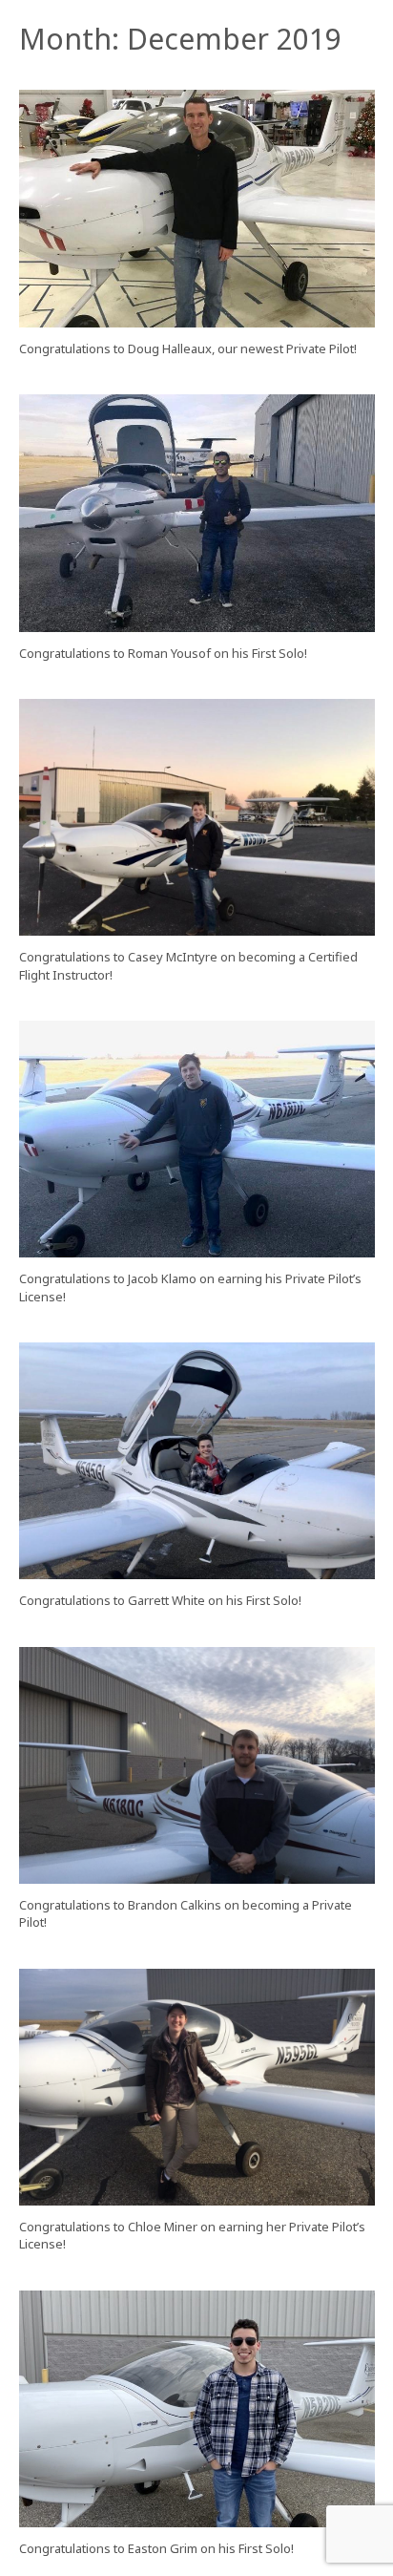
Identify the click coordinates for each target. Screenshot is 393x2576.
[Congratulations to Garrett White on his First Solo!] (197, 1461)
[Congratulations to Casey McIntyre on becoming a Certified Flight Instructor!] (197, 818)
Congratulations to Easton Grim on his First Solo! (156, 2548)
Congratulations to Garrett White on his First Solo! (160, 1600)
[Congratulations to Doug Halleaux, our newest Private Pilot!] (197, 209)
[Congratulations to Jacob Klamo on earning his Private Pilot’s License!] (197, 1140)
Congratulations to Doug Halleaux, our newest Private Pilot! (188, 348)
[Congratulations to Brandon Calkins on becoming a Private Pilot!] (197, 1766)
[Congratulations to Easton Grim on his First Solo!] (197, 2409)
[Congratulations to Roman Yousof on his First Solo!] (197, 513)
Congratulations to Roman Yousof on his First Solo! (163, 653)
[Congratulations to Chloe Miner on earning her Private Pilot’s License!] (197, 2088)
